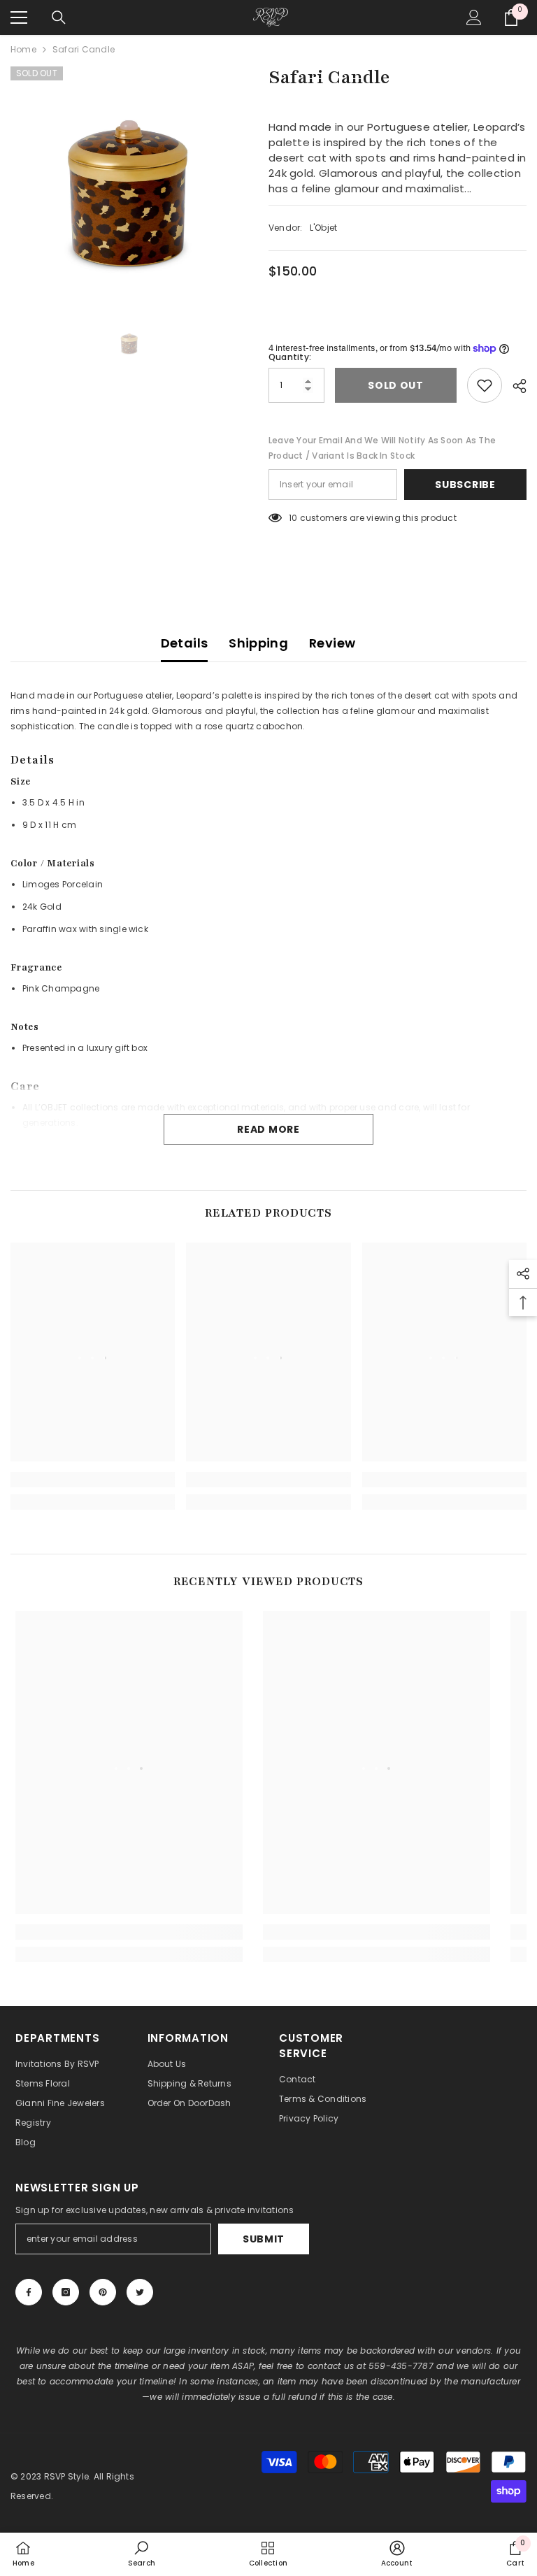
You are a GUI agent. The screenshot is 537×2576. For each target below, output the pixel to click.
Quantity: (290, 357)
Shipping (258, 643)
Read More (268, 1129)
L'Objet (324, 228)
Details (185, 643)
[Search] (59, 17)
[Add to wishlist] (485, 385)
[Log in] (474, 17)
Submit (264, 2239)
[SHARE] (514, 386)
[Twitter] (140, 2292)
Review (332, 643)
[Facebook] (29, 2292)
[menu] (19, 17)
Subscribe (465, 485)
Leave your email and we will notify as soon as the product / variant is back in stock (382, 448)
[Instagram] (66, 2292)
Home (23, 49)
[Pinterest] (103, 2292)
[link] (93, 1480)
